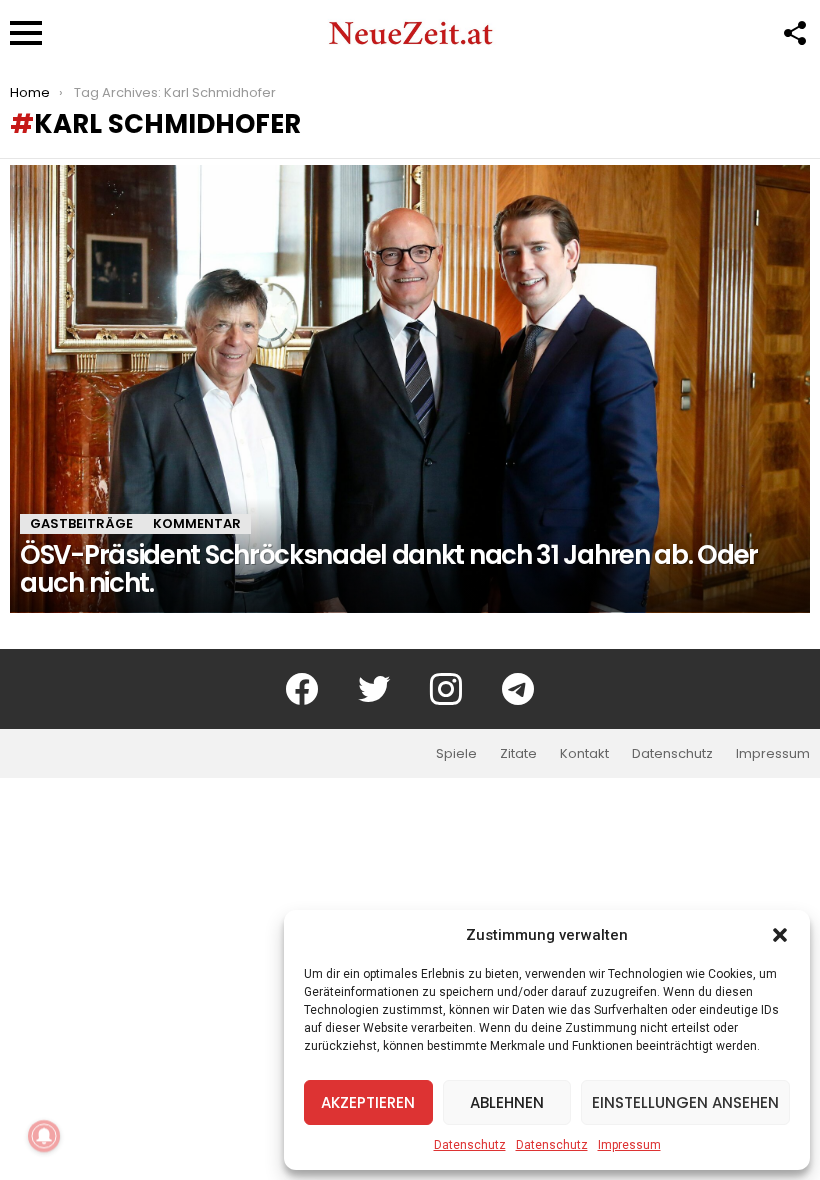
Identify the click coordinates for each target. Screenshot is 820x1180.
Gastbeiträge (81, 523)
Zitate (518, 754)
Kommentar (197, 523)
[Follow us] (794, 33)
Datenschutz (470, 1145)
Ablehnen (507, 1102)
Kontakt (584, 754)
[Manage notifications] (44, 1136)
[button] (780, 935)
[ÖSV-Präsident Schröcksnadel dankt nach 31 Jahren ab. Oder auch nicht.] (410, 388)
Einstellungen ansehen (685, 1102)
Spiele (456, 754)
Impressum (629, 1145)
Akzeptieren (368, 1102)
